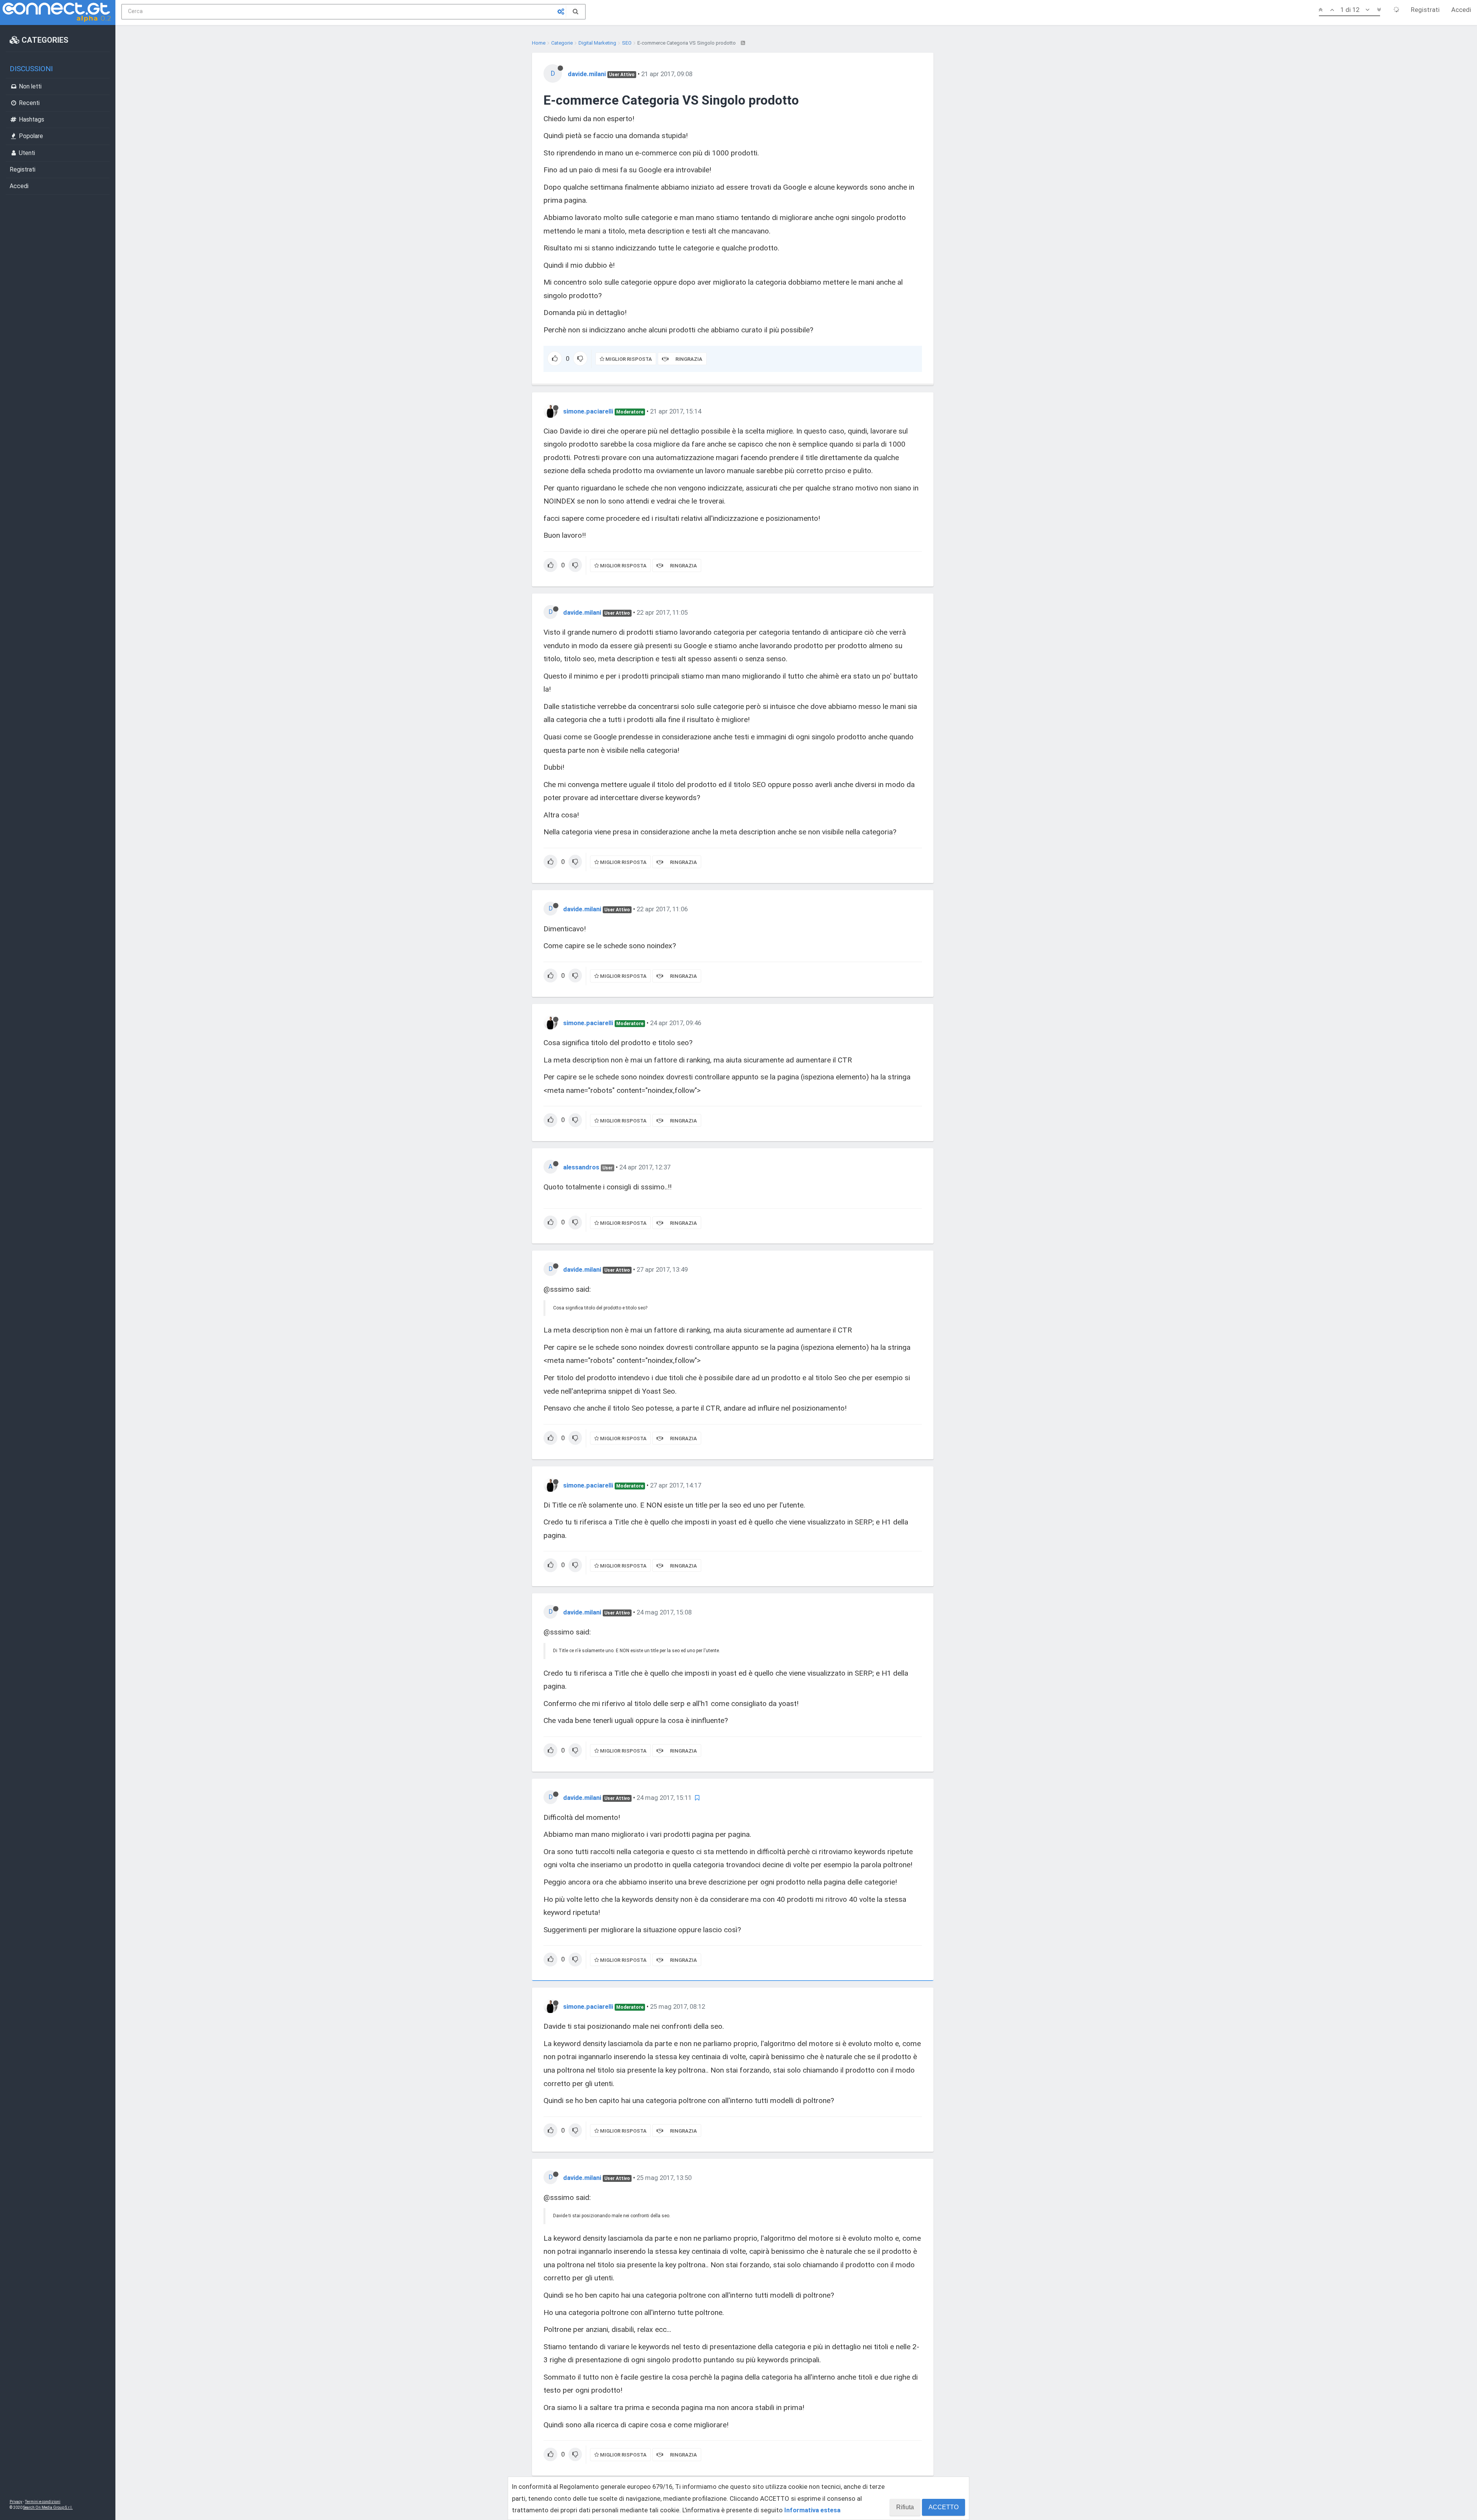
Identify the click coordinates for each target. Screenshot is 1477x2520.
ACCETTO (944, 2507)
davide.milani (587, 74)
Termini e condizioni (43, 2502)
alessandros (581, 1167)
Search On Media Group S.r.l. (48, 2507)
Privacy (16, 2502)
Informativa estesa (812, 2510)
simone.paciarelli (588, 411)
